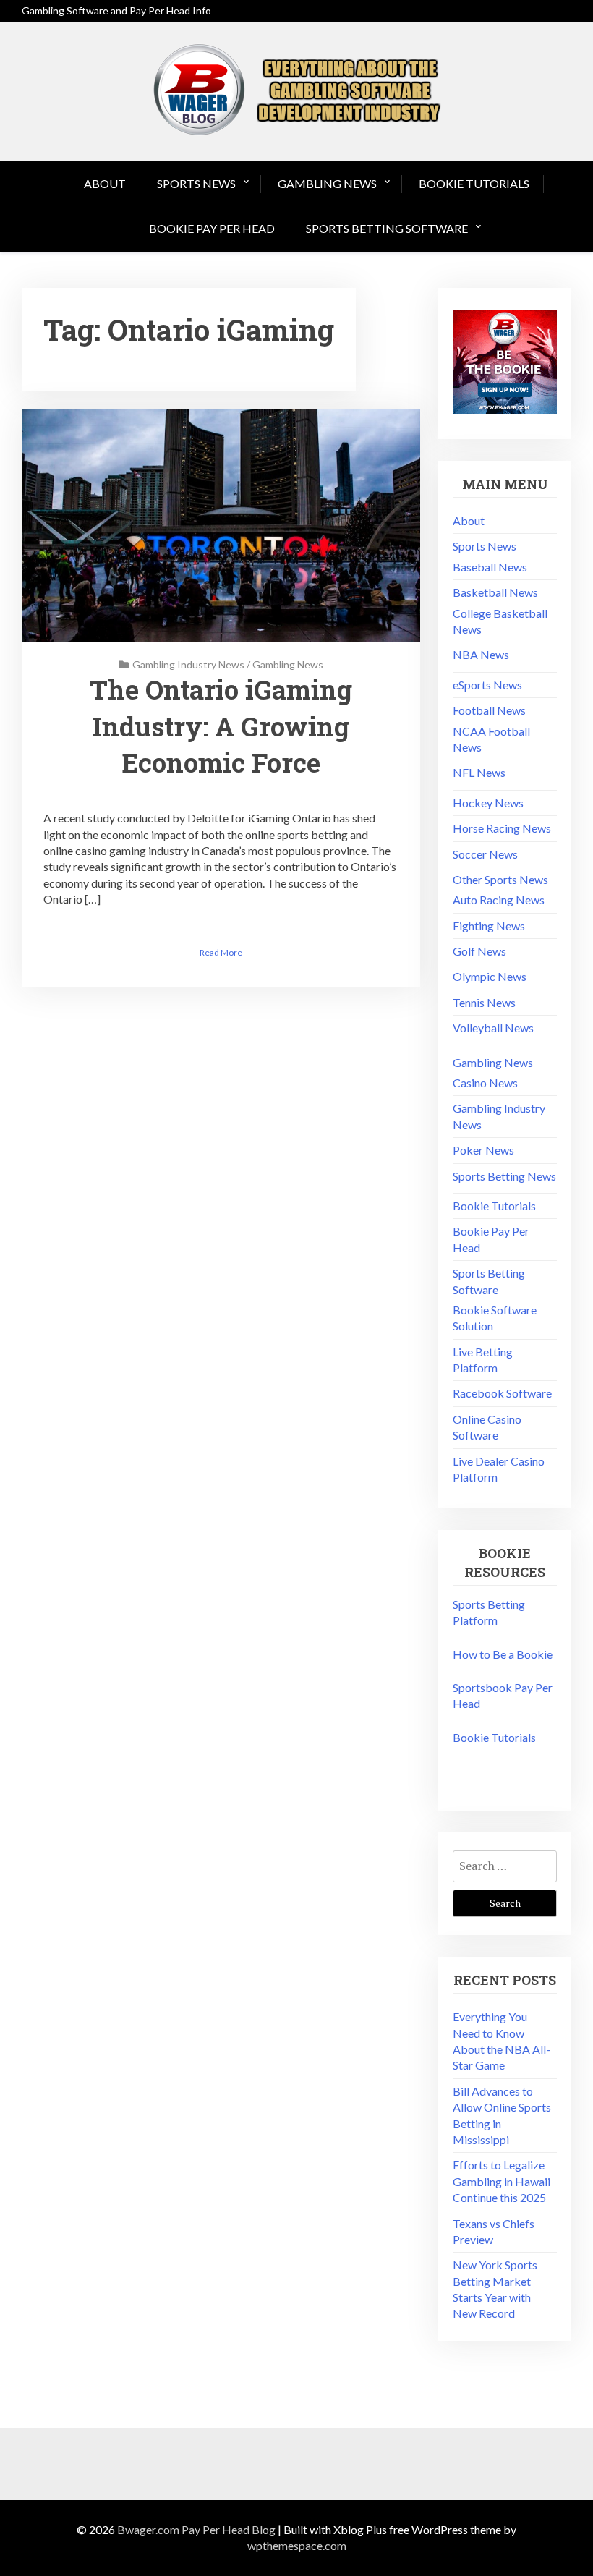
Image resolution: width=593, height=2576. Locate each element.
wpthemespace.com (297, 2545)
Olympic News (490, 976)
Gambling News (327, 183)
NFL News (479, 772)
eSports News (487, 685)
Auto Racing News (499, 900)
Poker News (483, 1150)
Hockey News (488, 803)
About (105, 183)
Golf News (479, 951)
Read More (221, 952)
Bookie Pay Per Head (212, 228)
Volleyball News (493, 1028)
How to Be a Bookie (503, 1654)
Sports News (196, 183)
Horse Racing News (502, 828)
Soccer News (485, 854)
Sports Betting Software (387, 228)
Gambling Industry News (188, 664)
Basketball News (495, 592)
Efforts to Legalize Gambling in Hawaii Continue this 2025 (502, 2181)
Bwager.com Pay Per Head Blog (196, 2529)
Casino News (485, 1083)
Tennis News (484, 1002)
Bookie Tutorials (474, 183)
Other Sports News (500, 879)
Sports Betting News (504, 1176)
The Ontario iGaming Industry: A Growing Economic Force (221, 726)
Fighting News (489, 926)
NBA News (481, 654)
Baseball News (490, 567)
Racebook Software (502, 1393)
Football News (489, 710)
